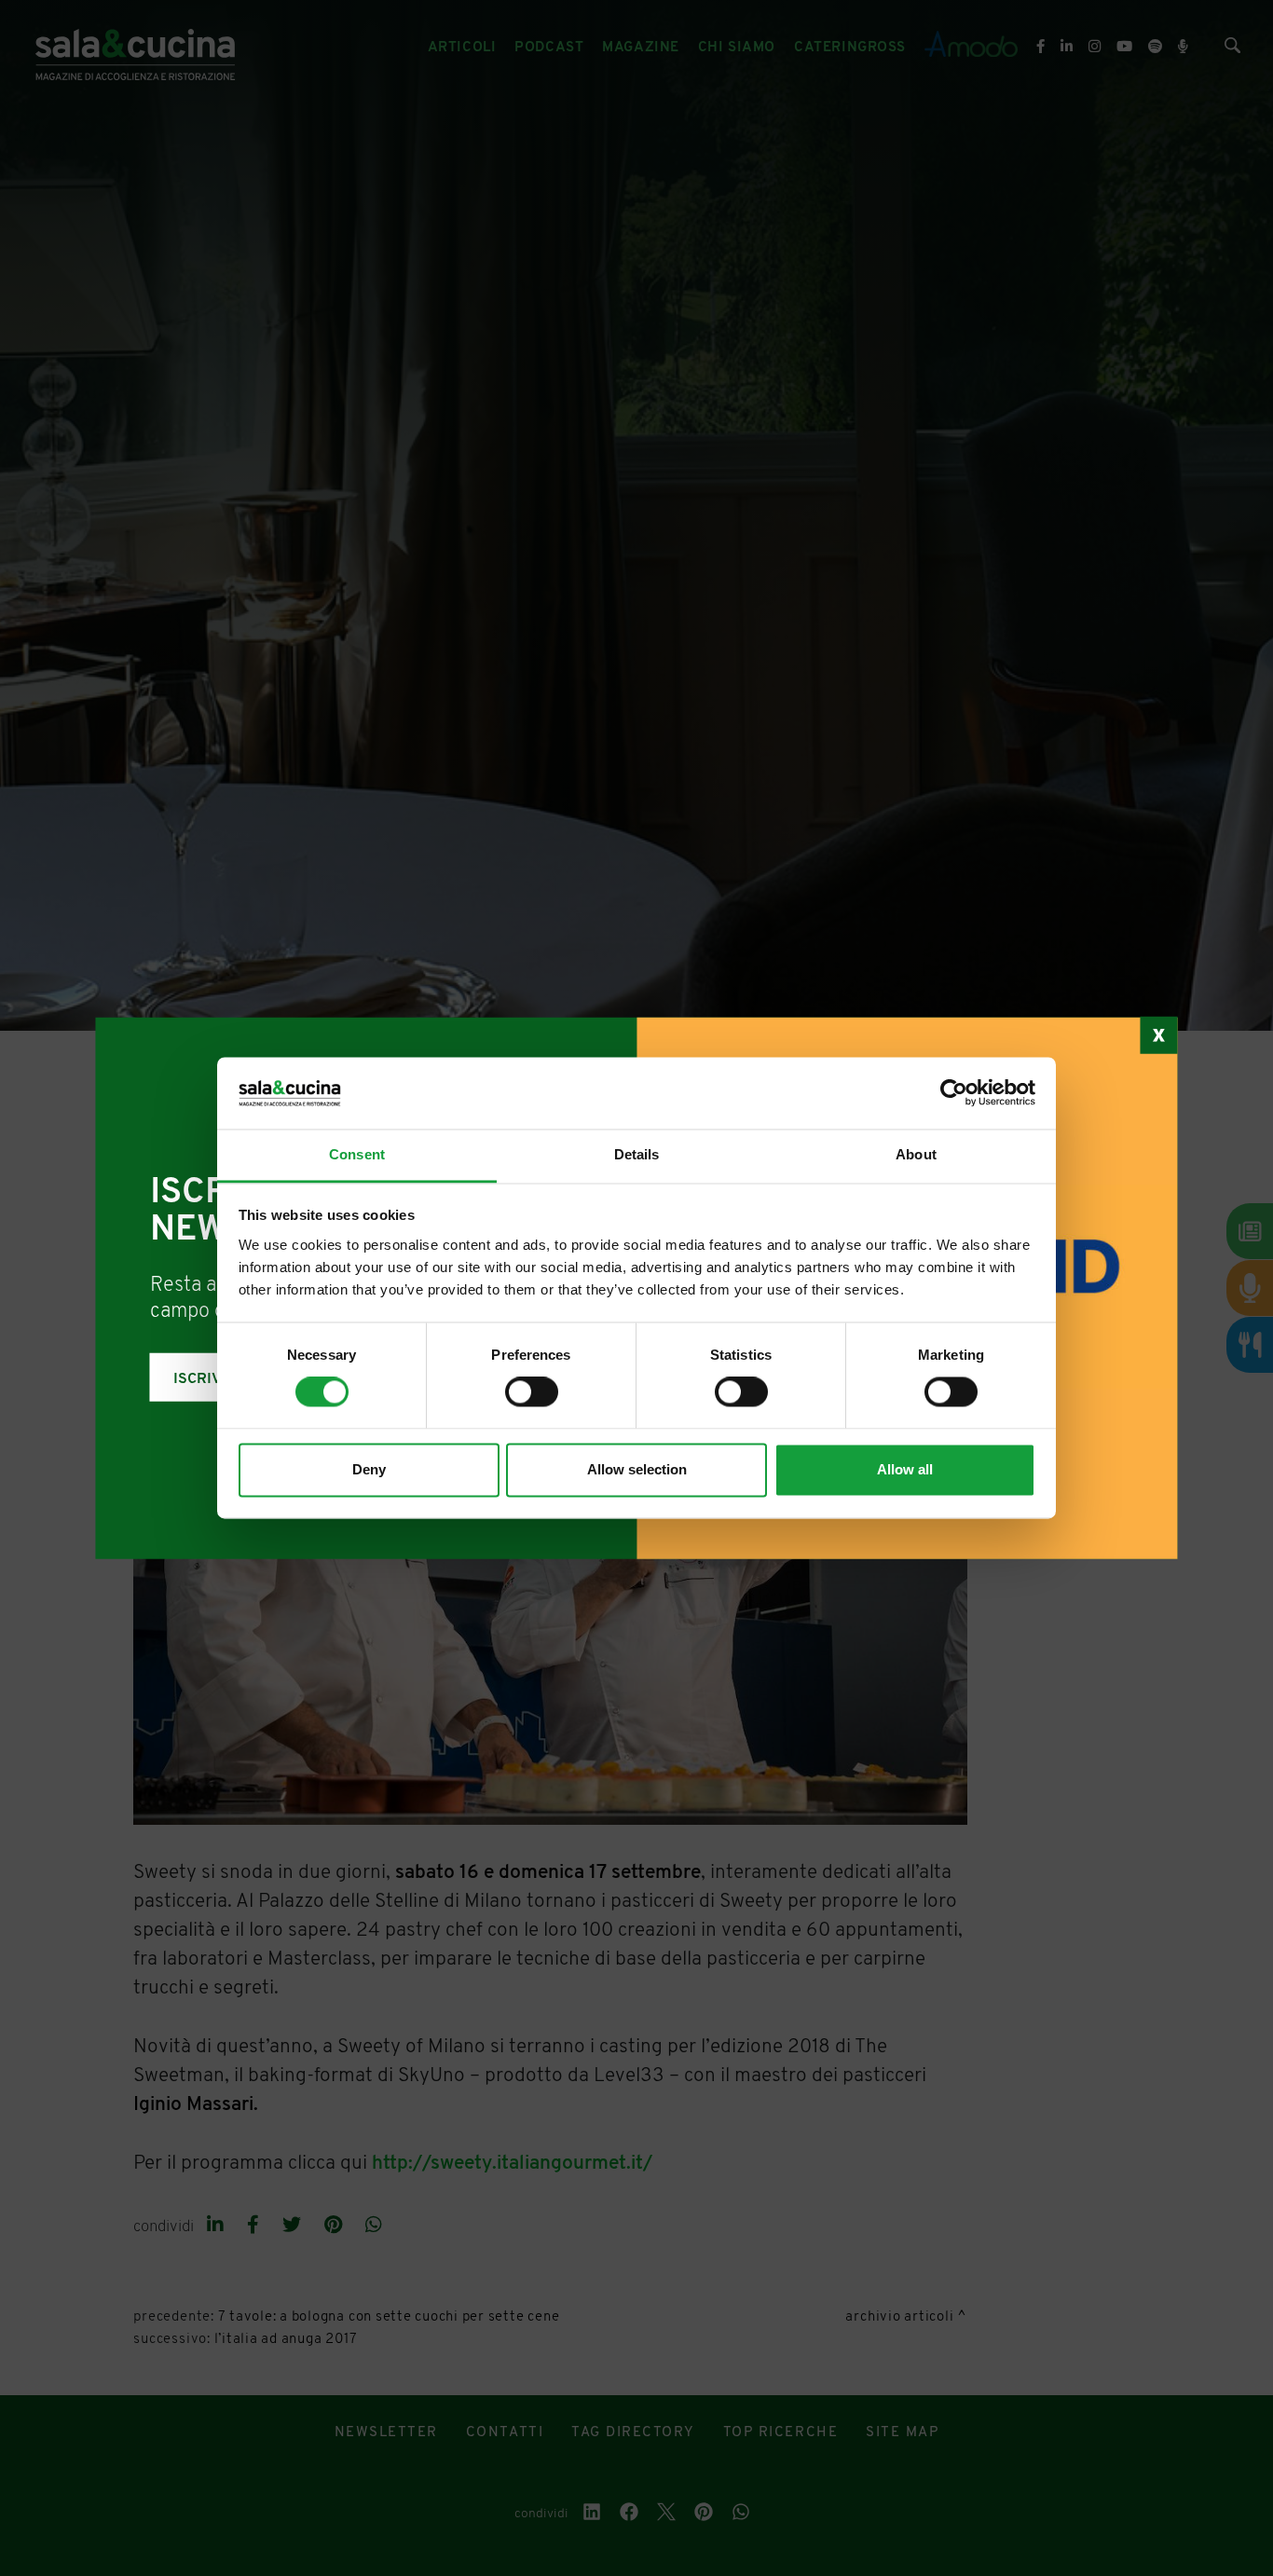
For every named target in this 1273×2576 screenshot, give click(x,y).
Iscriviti (207, 1379)
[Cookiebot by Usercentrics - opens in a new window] (954, 1093)
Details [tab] (637, 1154)
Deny (369, 1469)
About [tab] (916, 1154)
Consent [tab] (357, 1154)
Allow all (905, 1469)
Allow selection (637, 1469)
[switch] (532, 1392)
